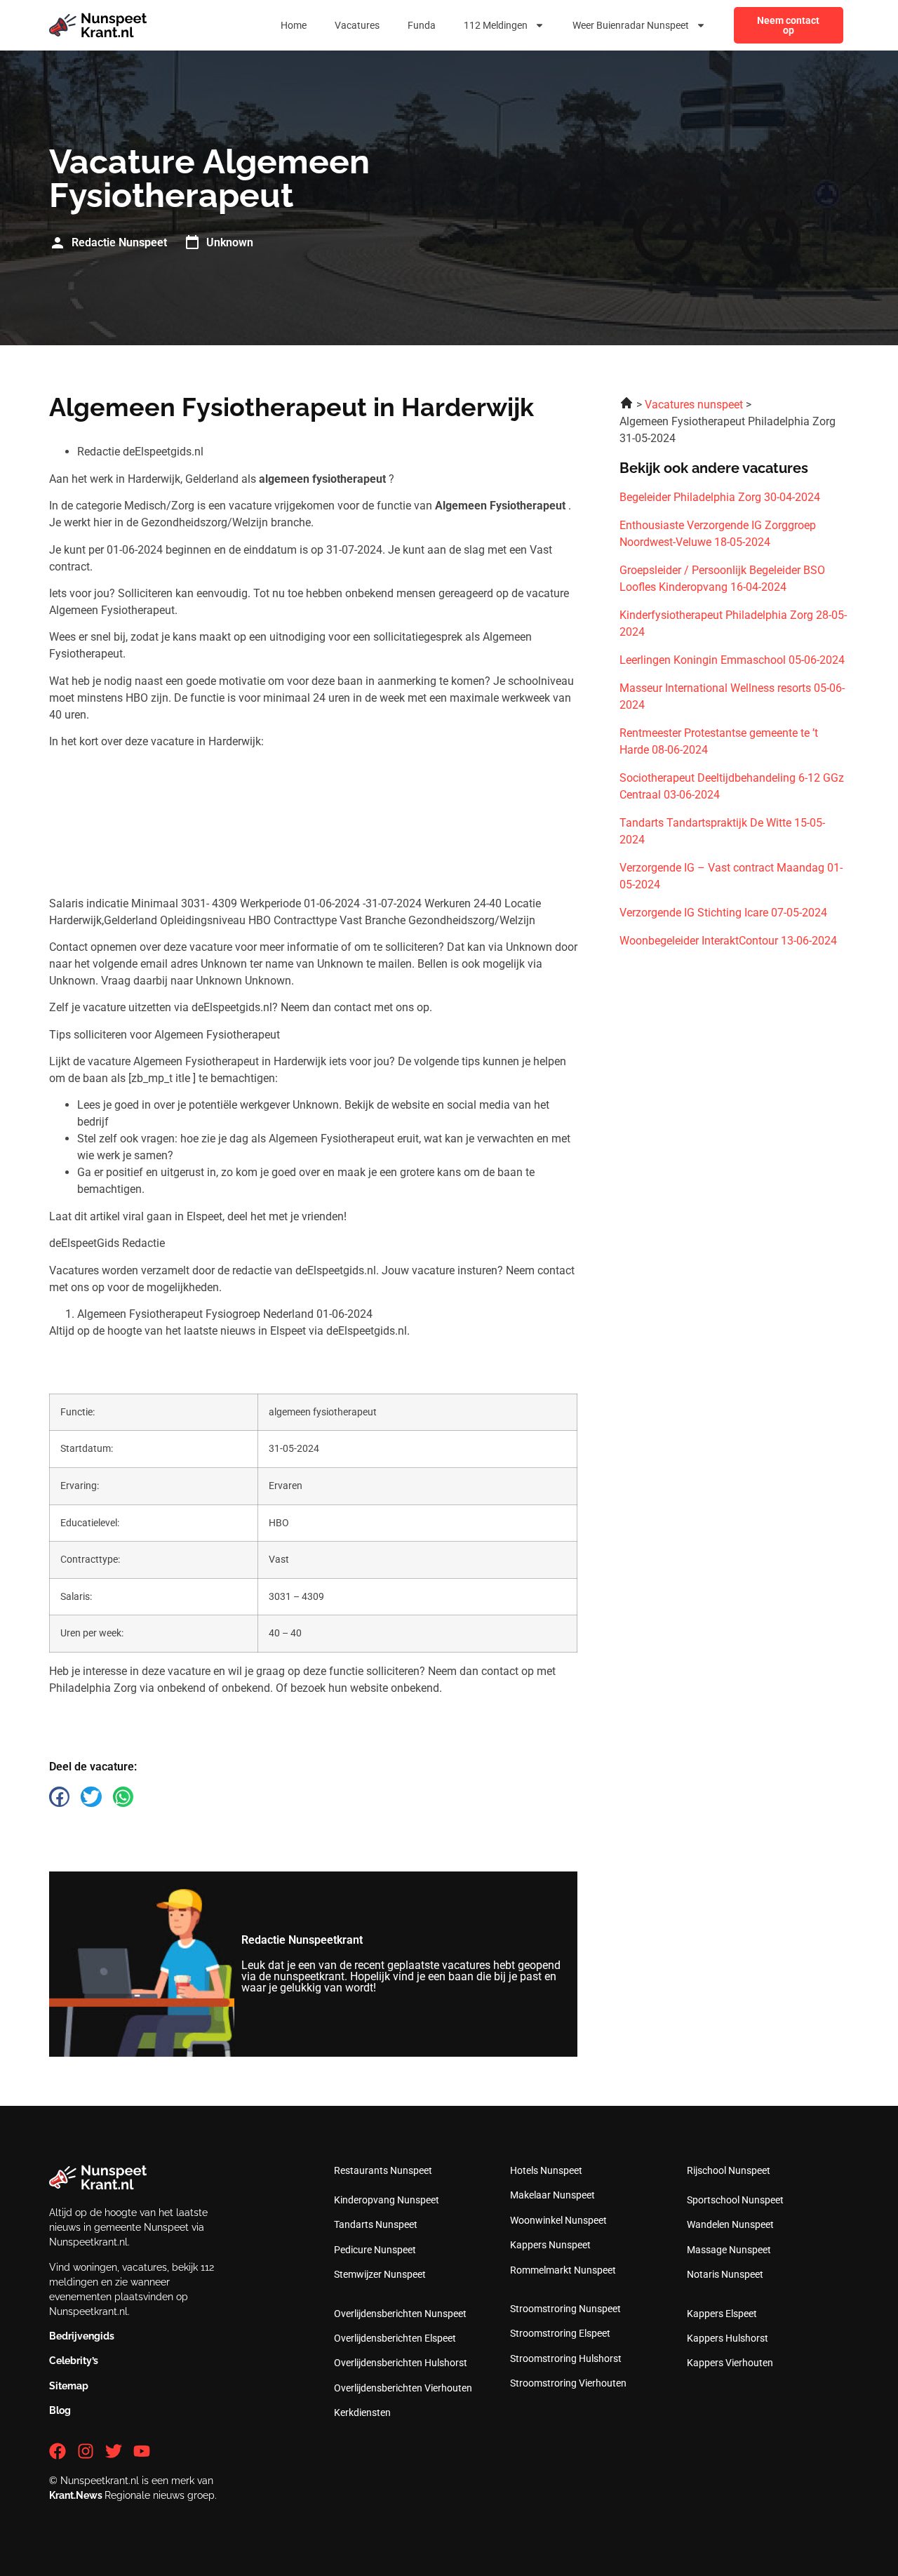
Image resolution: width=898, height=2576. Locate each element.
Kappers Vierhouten (730, 2363)
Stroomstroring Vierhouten (568, 2383)
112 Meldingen (496, 25)
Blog (60, 2410)
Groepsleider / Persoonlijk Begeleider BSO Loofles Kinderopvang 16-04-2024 (722, 579)
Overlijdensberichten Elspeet (395, 2338)
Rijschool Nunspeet (729, 2170)
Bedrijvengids (82, 2336)
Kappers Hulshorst (728, 2338)
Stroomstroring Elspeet (560, 2333)
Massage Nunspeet (729, 2250)
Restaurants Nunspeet (383, 2170)
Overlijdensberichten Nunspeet (400, 2314)
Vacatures (357, 25)
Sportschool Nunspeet (735, 2200)
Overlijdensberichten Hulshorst (401, 2363)
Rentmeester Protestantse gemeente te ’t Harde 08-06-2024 (719, 741)
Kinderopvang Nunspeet (387, 2200)
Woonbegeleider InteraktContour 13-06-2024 (728, 941)
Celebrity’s (74, 2361)
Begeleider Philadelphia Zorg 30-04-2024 (720, 497)
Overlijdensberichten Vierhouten (403, 2388)
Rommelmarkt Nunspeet (563, 2270)
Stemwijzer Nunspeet (380, 2274)
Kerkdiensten (362, 2413)
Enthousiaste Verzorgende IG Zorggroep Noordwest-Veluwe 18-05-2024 (718, 534)
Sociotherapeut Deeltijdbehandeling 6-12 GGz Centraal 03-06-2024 (732, 786)
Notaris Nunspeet (725, 2274)
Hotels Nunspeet (546, 2170)
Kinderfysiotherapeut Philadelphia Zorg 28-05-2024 (733, 623)
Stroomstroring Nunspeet (565, 2309)
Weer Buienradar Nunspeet (631, 25)
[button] (59, 1797)
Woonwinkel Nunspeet (558, 2220)
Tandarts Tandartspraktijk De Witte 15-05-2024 (722, 831)
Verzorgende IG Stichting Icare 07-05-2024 (723, 913)
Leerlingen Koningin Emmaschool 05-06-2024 (732, 660)
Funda (422, 25)
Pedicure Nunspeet (375, 2250)
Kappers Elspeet (722, 2314)
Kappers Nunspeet (550, 2245)
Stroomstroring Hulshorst (566, 2358)
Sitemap (69, 2386)
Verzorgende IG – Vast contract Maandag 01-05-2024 (731, 876)
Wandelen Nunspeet (730, 2224)
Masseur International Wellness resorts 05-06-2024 (732, 696)
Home (294, 25)
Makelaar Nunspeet (552, 2195)
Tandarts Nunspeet (376, 2224)
